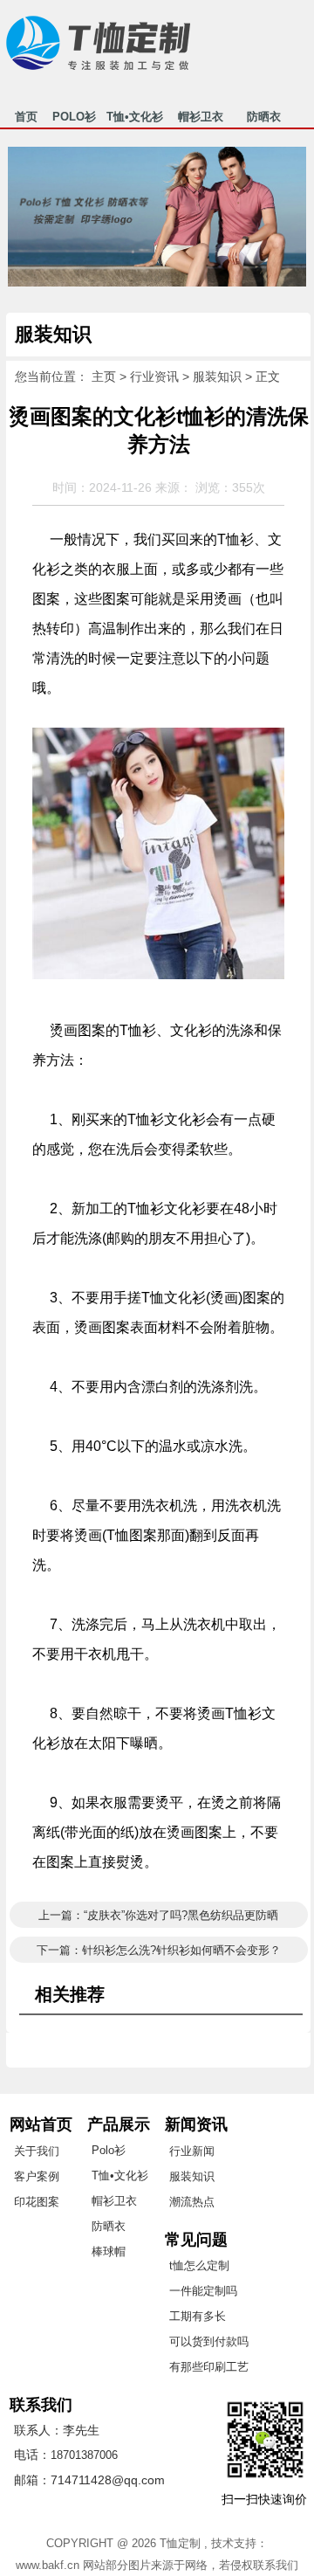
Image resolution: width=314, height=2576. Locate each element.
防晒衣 (263, 119)
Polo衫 (109, 2150)
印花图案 (37, 2202)
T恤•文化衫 (135, 119)
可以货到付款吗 (209, 2341)
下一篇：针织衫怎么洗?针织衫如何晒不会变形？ (159, 1950)
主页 (104, 376)
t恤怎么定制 (199, 2265)
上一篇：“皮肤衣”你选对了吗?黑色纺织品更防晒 (158, 1915)
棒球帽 (109, 2251)
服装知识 (217, 376)
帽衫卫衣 (200, 119)
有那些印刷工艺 (209, 2367)
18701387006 (84, 2455)
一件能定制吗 (203, 2291)
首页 (26, 119)
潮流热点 (192, 2202)
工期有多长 (198, 2316)
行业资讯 (154, 376)
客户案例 (37, 2176)
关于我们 (37, 2151)
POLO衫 (74, 119)
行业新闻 (192, 2151)
